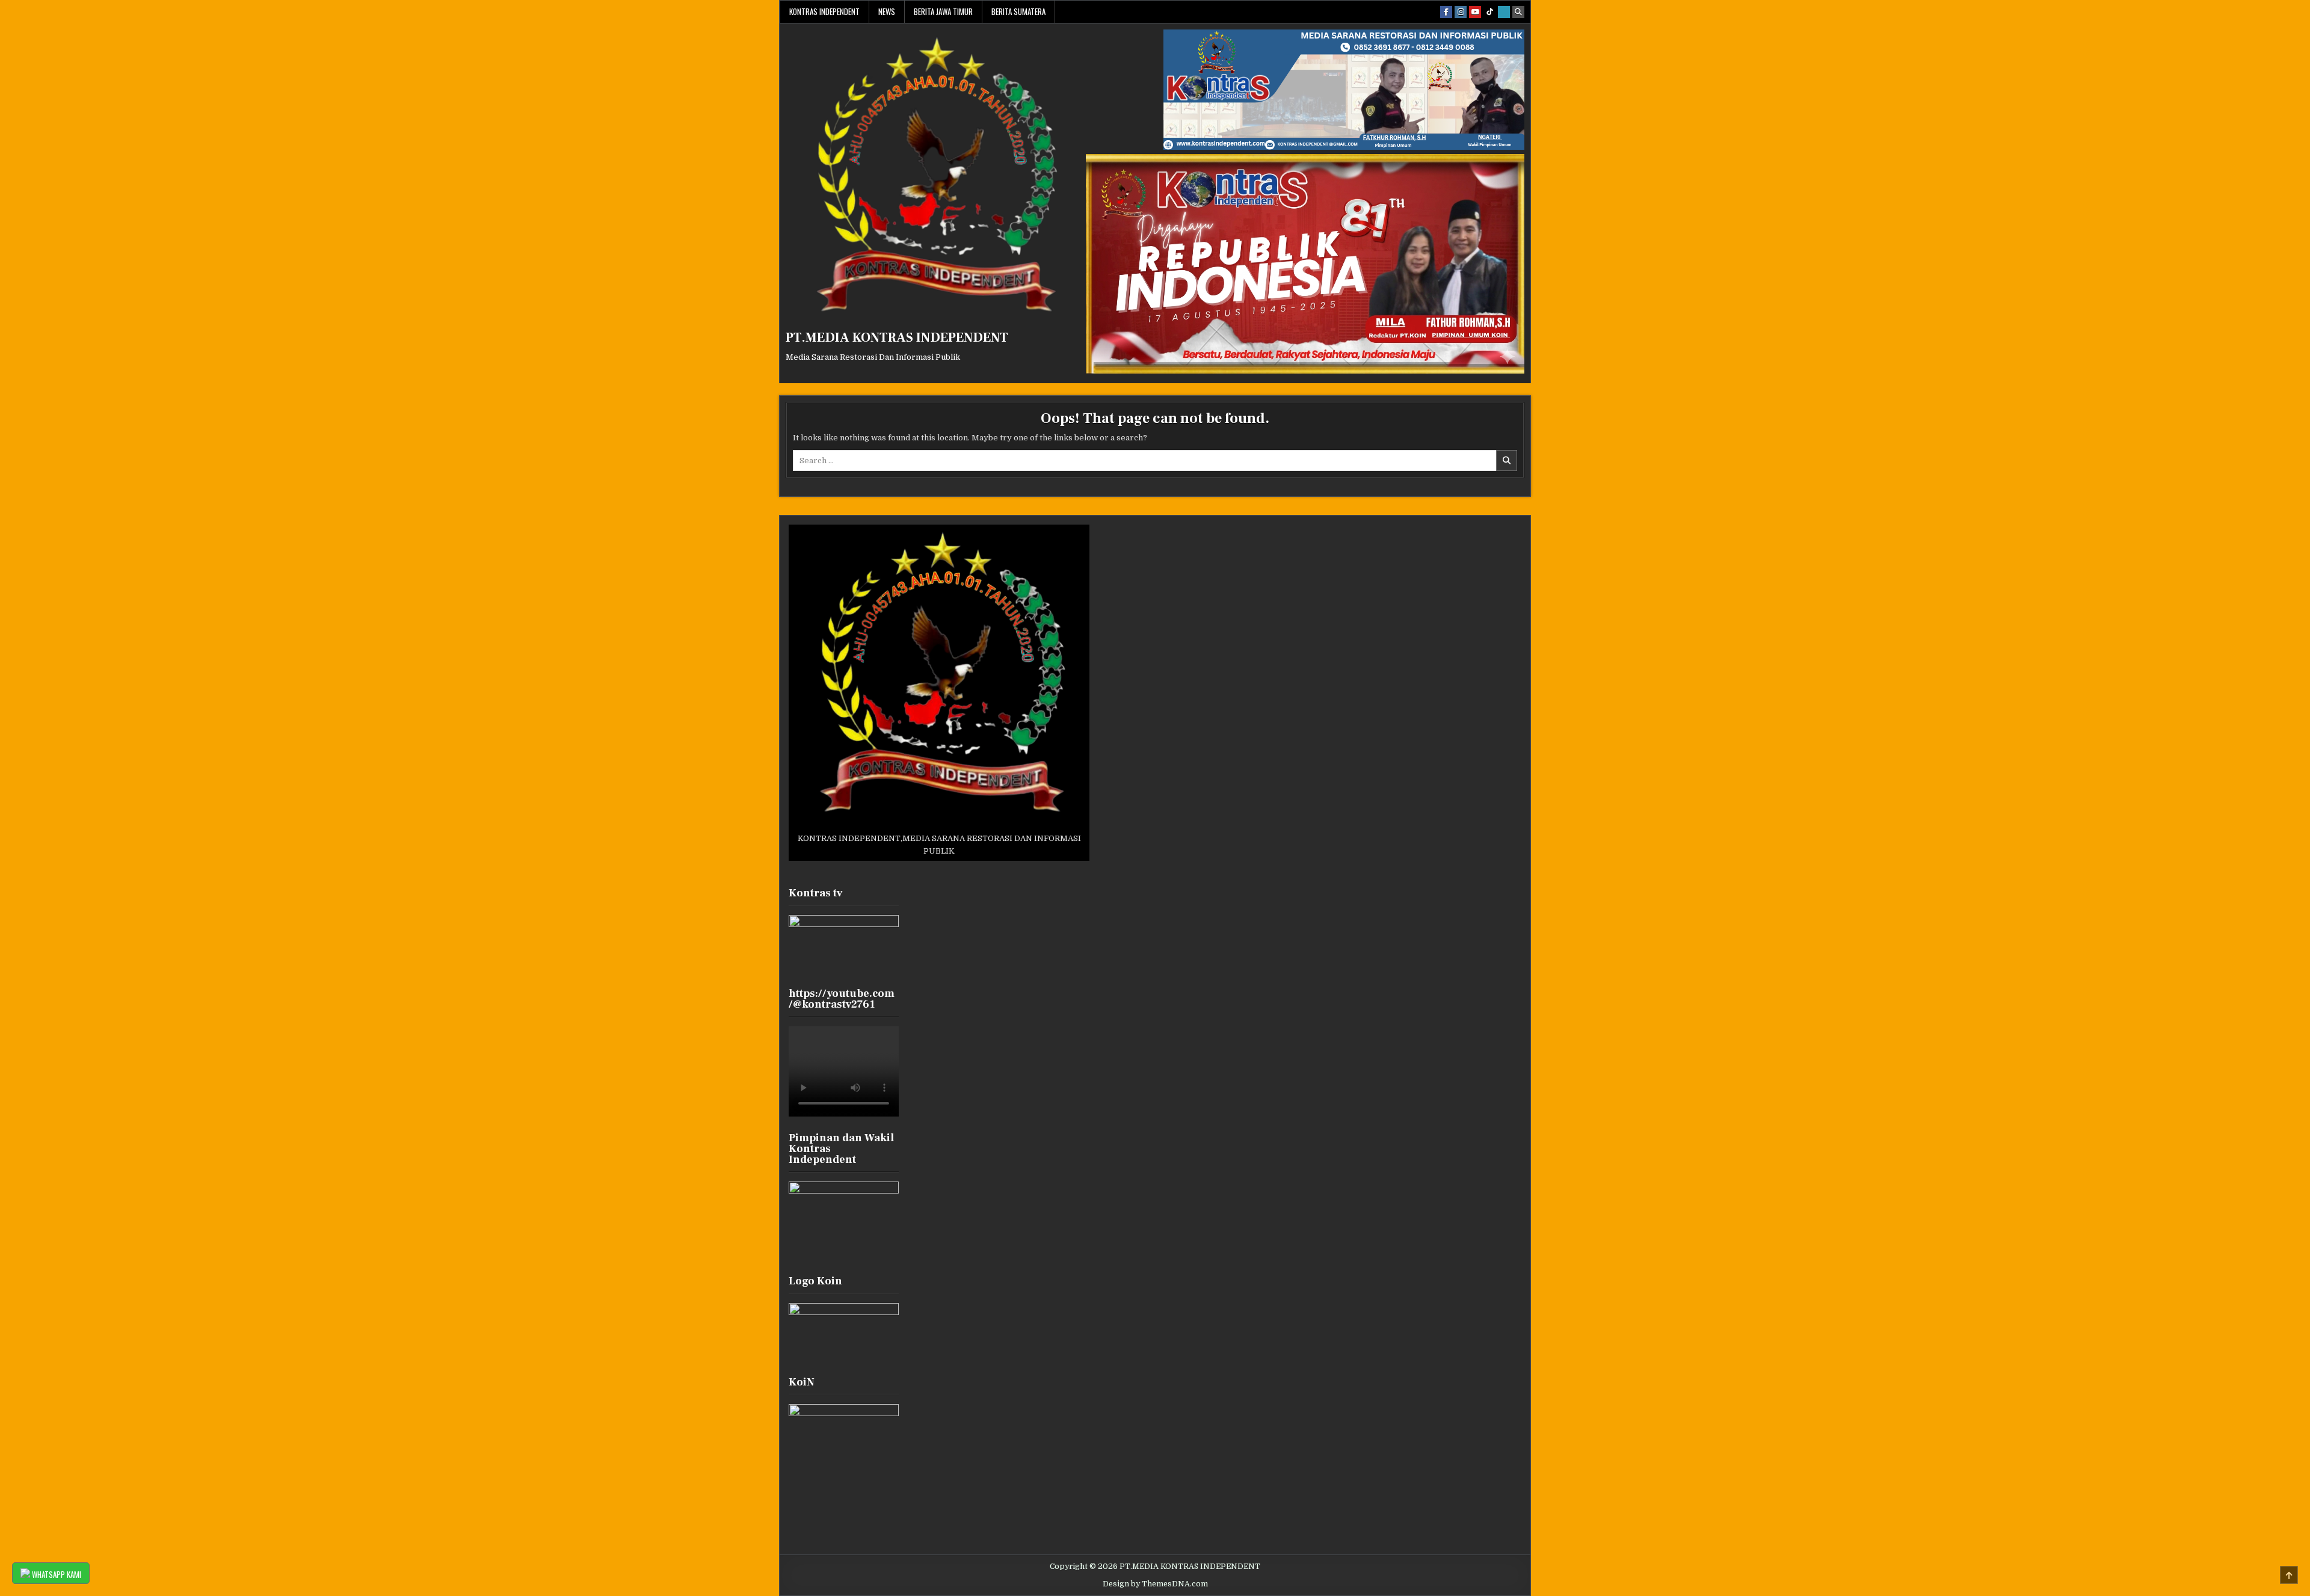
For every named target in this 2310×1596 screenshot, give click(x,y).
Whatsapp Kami (56, 1574)
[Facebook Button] (1446, 12)
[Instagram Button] (1461, 12)
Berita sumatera (1018, 11)
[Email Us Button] (1504, 12)
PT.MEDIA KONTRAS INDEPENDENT (897, 337)
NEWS (887, 11)
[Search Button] (1518, 12)
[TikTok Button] (1489, 12)
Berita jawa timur (943, 11)
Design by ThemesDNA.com (1155, 1584)
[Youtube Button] (1475, 12)
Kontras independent (824, 11)
